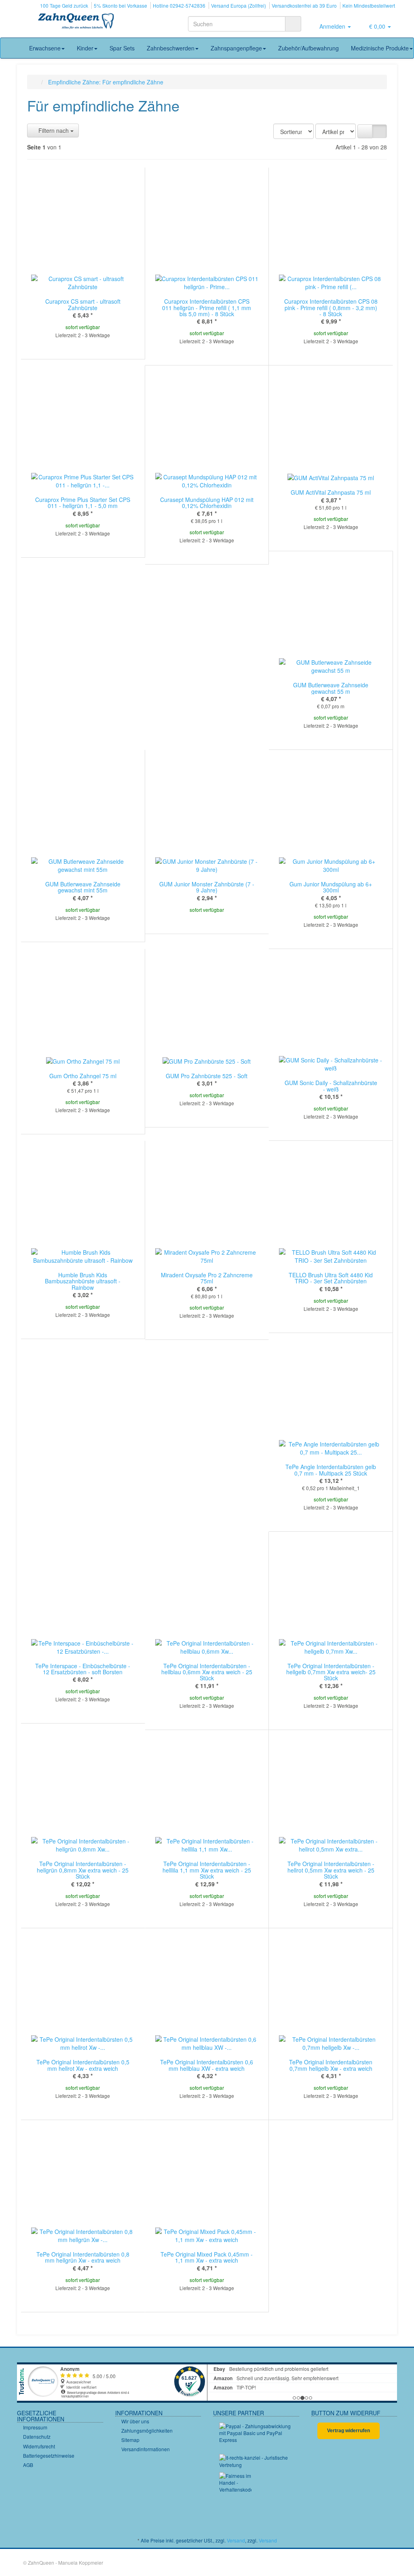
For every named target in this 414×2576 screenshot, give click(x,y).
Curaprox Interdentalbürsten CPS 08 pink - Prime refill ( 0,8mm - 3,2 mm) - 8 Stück (331, 308)
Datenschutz (37, 2436)
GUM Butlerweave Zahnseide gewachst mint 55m (83, 887)
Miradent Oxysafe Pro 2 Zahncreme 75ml (207, 1278)
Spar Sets (122, 48)
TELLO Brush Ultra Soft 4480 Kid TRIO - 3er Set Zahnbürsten (331, 1278)
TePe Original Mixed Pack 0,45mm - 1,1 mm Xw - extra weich (207, 2257)
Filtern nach (54, 130)
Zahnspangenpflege (236, 48)
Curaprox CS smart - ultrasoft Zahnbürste (83, 304)
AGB (28, 2465)
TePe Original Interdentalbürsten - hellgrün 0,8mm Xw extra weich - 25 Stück (83, 1870)
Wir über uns (135, 2421)
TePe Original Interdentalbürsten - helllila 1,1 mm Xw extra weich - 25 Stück (207, 1870)
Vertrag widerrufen (349, 2431)
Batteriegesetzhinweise (49, 2455)
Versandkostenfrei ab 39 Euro (304, 5)
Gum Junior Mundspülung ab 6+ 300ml (331, 887)
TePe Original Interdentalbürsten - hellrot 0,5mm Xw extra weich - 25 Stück (331, 1870)
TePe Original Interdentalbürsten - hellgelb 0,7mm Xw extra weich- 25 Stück (331, 1672)
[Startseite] (35, 82)
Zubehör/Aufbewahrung (308, 48)
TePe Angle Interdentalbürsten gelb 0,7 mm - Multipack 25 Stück (331, 1470)
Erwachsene (45, 48)
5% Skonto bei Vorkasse (120, 5)
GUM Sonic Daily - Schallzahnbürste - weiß (331, 1086)
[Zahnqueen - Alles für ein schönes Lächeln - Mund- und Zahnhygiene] (76, 22)
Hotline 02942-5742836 (179, 5)
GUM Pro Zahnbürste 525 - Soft (207, 1076)
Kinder (85, 48)
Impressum (35, 2427)
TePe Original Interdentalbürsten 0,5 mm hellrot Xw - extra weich (83, 2065)
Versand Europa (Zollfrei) (239, 5)
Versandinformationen (146, 2449)
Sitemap (130, 2440)
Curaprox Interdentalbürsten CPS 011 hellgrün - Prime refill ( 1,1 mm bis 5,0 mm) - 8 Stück (207, 308)
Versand (236, 2540)
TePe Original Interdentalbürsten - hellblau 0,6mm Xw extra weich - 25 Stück (207, 1672)
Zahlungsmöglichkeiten (147, 2430)
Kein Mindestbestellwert (369, 5)
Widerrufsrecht (39, 2446)
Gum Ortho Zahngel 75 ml (83, 1076)
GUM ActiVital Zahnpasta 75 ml (331, 492)
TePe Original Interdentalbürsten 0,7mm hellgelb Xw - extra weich (331, 2065)
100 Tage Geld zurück (64, 5)
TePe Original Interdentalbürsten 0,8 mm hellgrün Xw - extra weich (83, 2257)
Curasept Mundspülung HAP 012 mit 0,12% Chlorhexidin (207, 503)
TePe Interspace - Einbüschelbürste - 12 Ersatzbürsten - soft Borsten (83, 1669)
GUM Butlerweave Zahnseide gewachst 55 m (331, 688)
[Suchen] (293, 24)
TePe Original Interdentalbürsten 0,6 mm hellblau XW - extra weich (207, 2065)
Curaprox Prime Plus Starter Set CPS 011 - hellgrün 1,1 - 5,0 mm (83, 503)
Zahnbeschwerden (171, 48)
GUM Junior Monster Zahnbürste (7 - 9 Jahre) (207, 887)
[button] (365, 131)
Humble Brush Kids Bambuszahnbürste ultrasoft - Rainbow (83, 1281)
